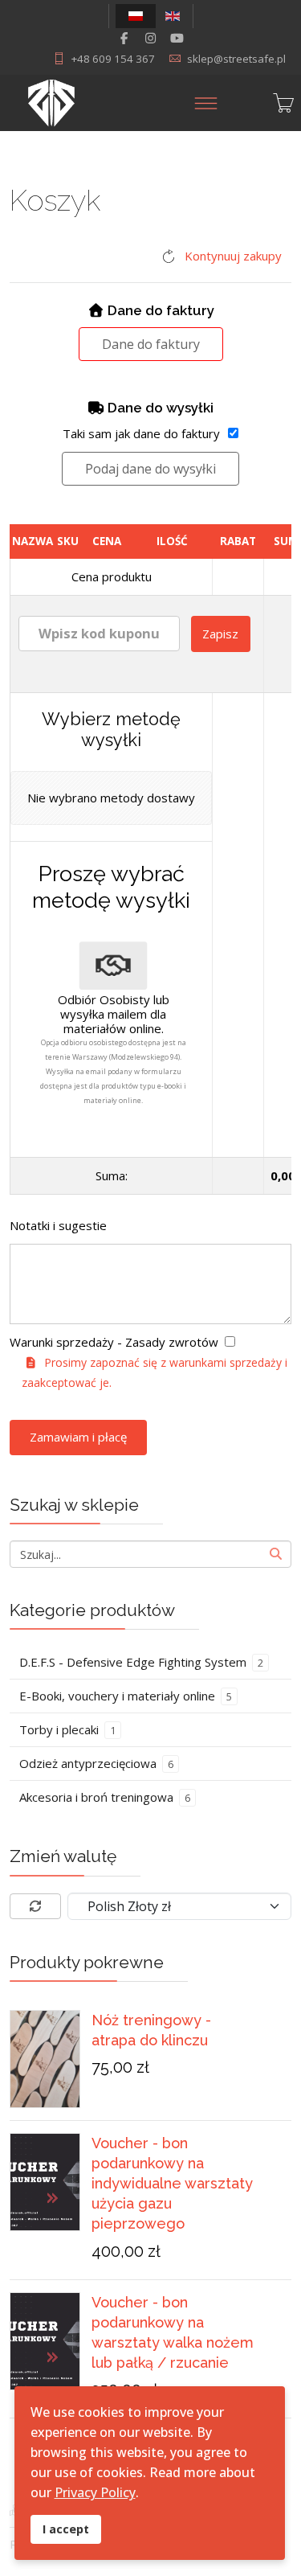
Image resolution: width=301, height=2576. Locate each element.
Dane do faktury (151, 344)
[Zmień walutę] (35, 1906)
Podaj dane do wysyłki (150, 469)
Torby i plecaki (67, 1729)
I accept (66, 2529)
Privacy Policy (95, 2492)
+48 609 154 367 (113, 59)
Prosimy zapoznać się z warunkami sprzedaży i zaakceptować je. (155, 1372)
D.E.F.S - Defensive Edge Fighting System (141, 1662)
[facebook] (124, 38)
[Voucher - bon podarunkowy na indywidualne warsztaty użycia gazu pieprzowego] (45, 2182)
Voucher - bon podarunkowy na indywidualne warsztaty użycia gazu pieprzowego (172, 2184)
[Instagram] (150, 38)
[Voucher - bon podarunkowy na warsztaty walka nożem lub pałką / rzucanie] (45, 2341)
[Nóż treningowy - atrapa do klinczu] (45, 2059)
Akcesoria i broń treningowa (105, 1797)
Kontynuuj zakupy (233, 256)
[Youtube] (177, 38)
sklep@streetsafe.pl (236, 59)
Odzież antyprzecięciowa (96, 1763)
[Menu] (206, 103)
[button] (179, 1906)
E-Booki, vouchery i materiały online (126, 1696)
